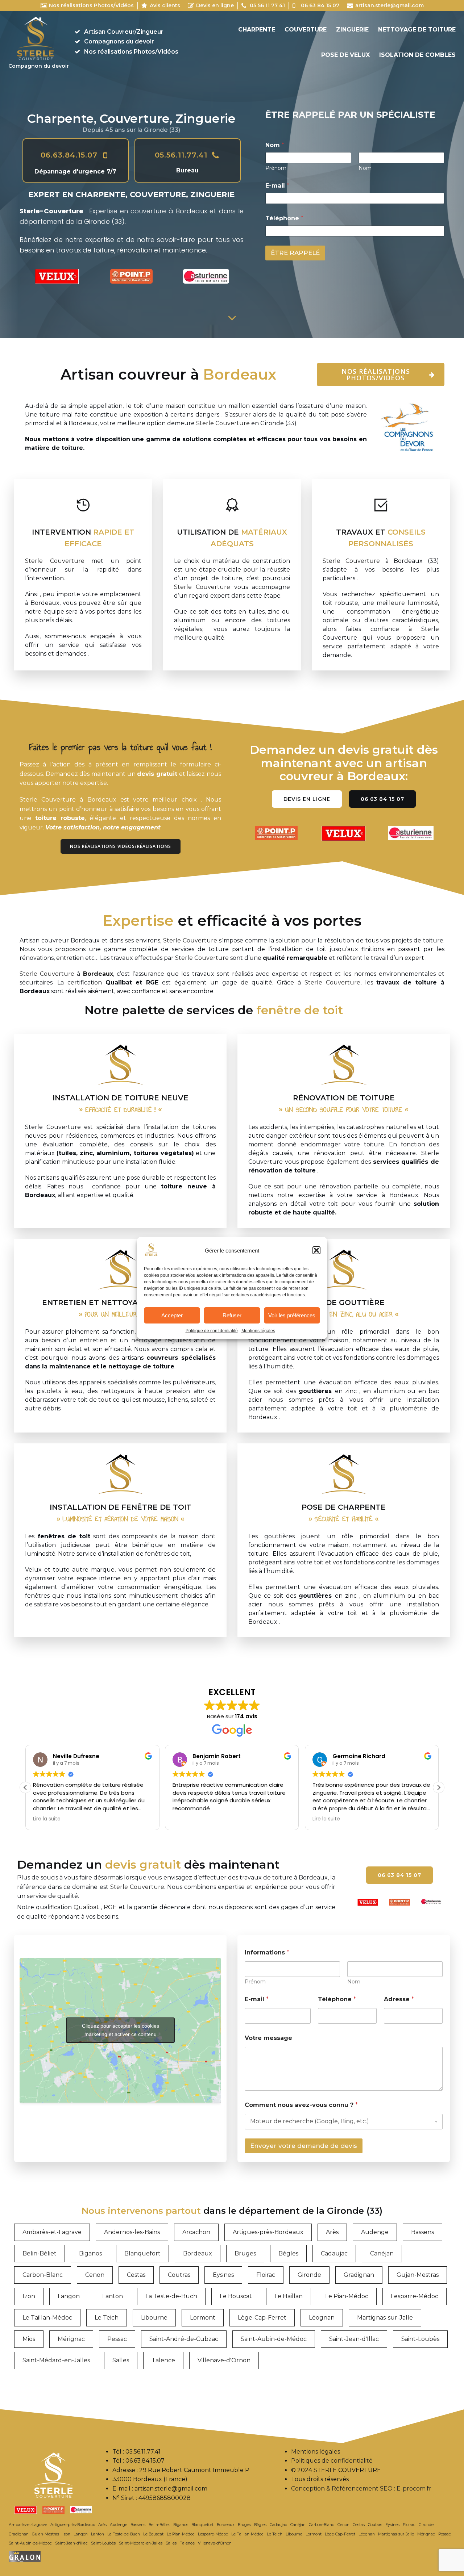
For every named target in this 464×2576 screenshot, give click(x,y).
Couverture (306, 30)
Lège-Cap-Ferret (262, 2318)
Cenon (95, 2275)
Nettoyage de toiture (417, 30)
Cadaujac (334, 2253)
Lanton (113, 2296)
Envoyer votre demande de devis (304, 2146)
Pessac (117, 2339)
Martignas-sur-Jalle (385, 2318)
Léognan (322, 2318)
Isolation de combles (417, 55)
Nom (365, 168)
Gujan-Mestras (418, 2275)
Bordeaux (198, 2253)
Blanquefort (142, 2253)
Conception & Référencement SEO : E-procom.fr (361, 2489)
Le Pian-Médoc (347, 2296)
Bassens (422, 2232)
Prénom (276, 168)
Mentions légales (258, 1331)
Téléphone (284, 218)
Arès (332, 2232)
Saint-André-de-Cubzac (184, 2339)
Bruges (245, 2253)
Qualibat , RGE (95, 1907)
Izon (29, 2296)
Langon (69, 2296)
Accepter (172, 1315)
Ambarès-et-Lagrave (52, 2232)
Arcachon (196, 2232)
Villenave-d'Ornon (224, 2360)
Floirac (266, 2275)
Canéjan (382, 2253)
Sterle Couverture (223, 423)
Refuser (232, 1315)
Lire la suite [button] (47, 1819)
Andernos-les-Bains (132, 2232)
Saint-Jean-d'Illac (354, 2339)
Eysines (223, 2275)
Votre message (268, 2038)
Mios (29, 2339)
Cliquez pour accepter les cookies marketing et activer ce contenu (121, 2030)
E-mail (277, 186)
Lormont (203, 2318)
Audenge (375, 2232)
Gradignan (359, 2275)
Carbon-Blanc (43, 2275)
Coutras (179, 2275)
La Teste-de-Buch (171, 2296)
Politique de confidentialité (212, 1331)
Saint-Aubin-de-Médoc (274, 2339)
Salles (121, 2360)
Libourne (154, 2318)
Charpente (257, 30)
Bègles (288, 2253)
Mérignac (71, 2339)
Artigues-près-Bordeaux (268, 2232)
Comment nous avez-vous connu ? (301, 2105)
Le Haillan (289, 2296)
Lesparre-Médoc (415, 2296)
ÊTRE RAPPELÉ (295, 253)
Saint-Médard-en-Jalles (56, 2360)
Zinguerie (352, 30)
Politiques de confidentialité (332, 2461)
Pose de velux (345, 55)
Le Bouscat (236, 2296)
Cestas (136, 2275)
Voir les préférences (292, 1315)
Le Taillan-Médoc (47, 2318)
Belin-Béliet (40, 2253)
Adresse (399, 1999)
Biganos (90, 2253)
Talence (163, 2360)
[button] (316, 1250)
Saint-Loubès (420, 2339)
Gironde (309, 2275)
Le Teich (107, 2318)
